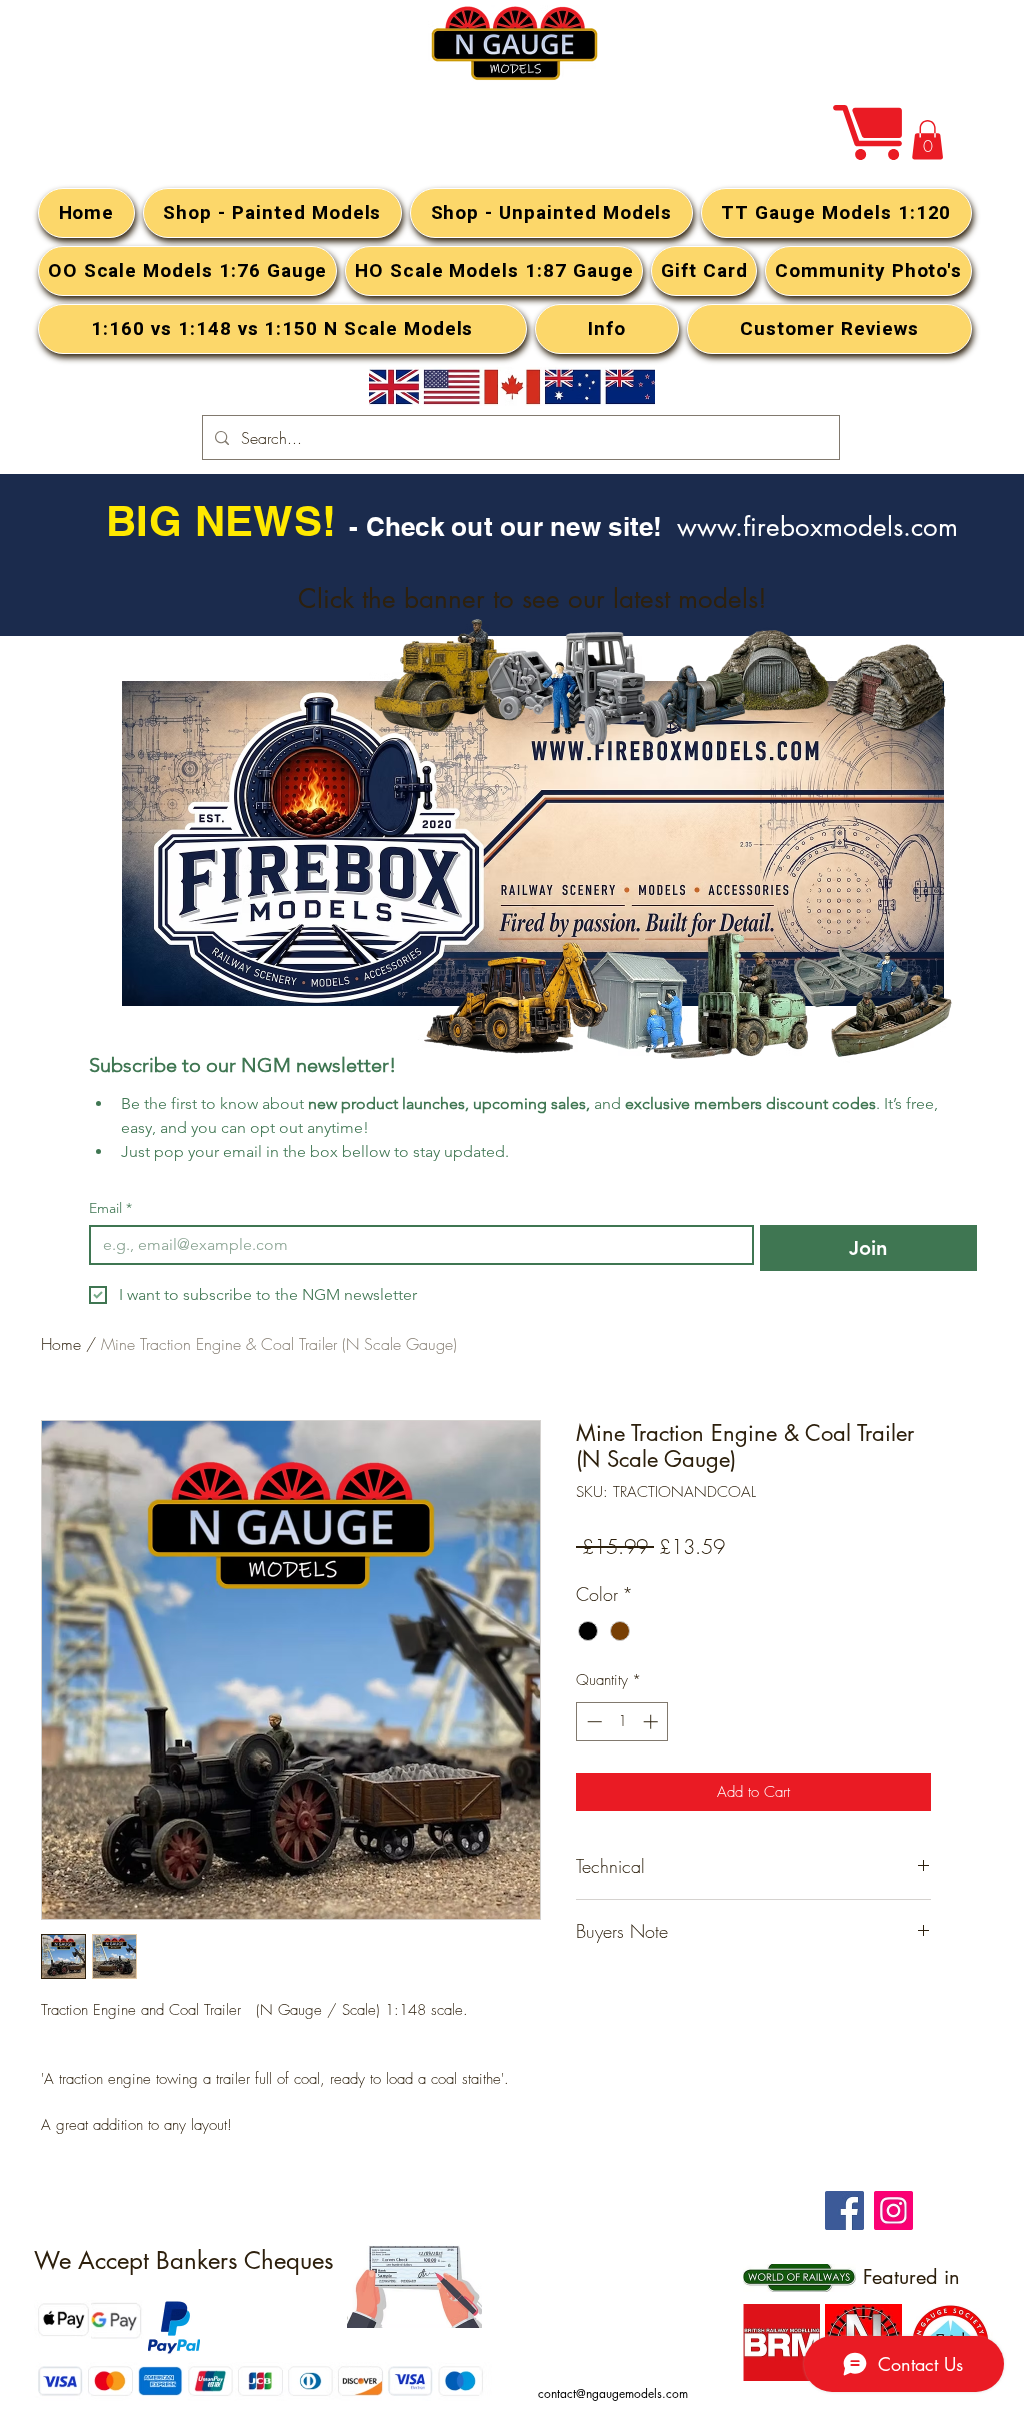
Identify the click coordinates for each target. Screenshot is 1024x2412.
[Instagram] (893, 2210)
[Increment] (652, 1721)
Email (110, 1208)
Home (61, 1344)
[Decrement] (592, 1721)
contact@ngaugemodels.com (613, 2393)
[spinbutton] (622, 1721)
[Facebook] (844, 2210)
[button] (927, 139)
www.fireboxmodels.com (817, 527)
